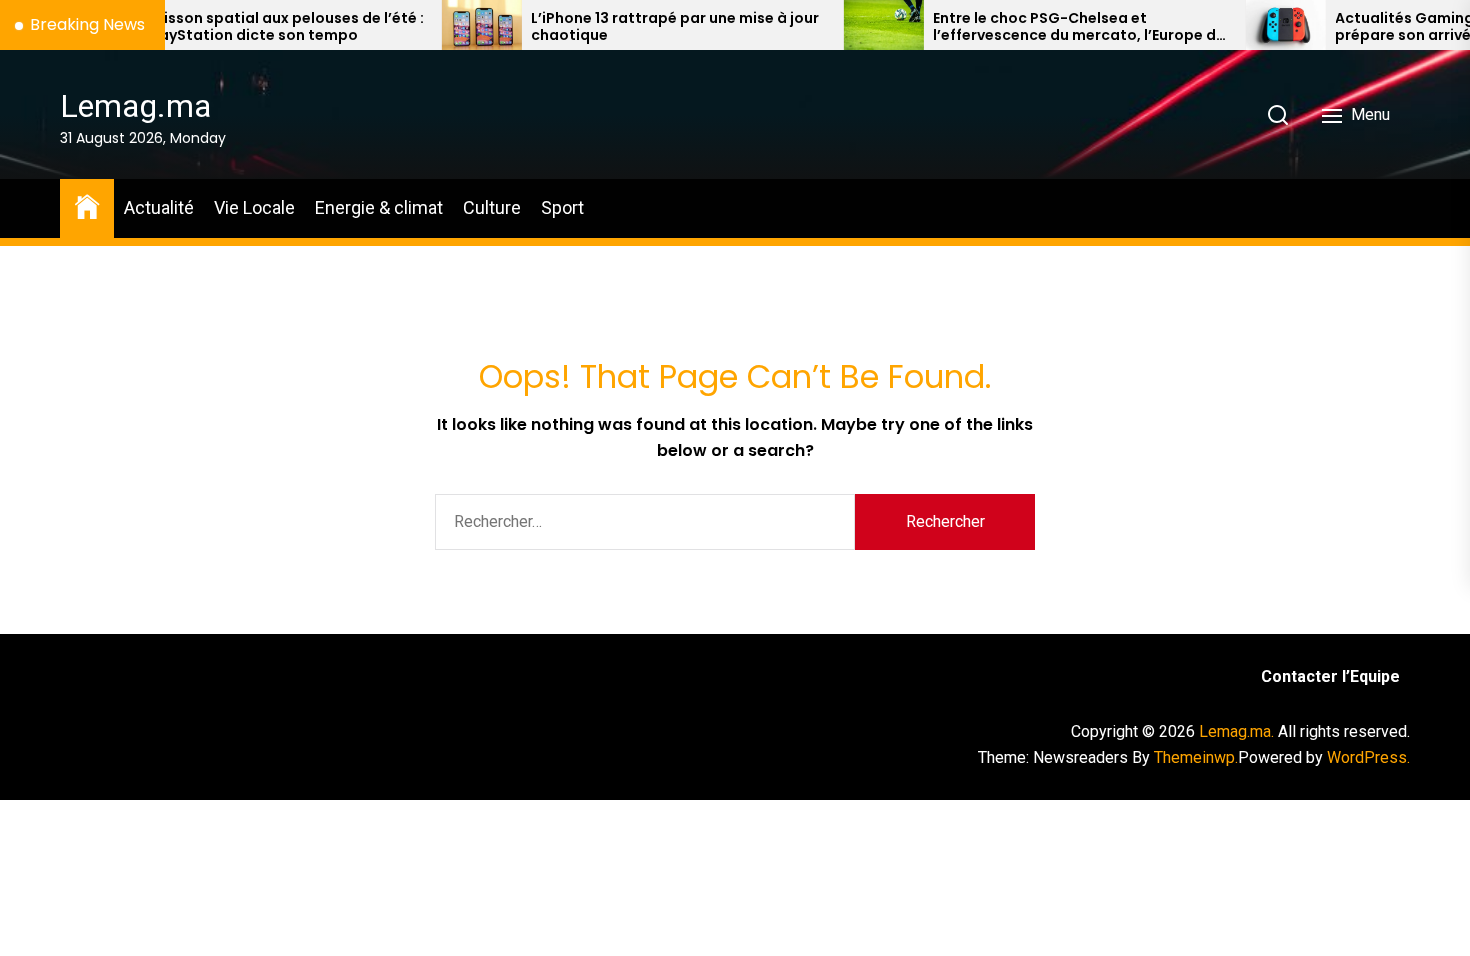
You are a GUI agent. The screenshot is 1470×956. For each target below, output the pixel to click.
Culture (492, 207)
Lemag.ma (135, 106)
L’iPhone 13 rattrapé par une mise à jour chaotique (642, 27)
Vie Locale (254, 207)
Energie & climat (379, 207)
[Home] (87, 205)
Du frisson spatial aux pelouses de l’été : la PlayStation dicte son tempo (243, 27)
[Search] (1278, 115)
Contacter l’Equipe (1330, 676)
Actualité (159, 207)
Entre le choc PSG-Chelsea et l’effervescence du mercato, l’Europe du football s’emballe (1046, 27)
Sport (562, 207)
